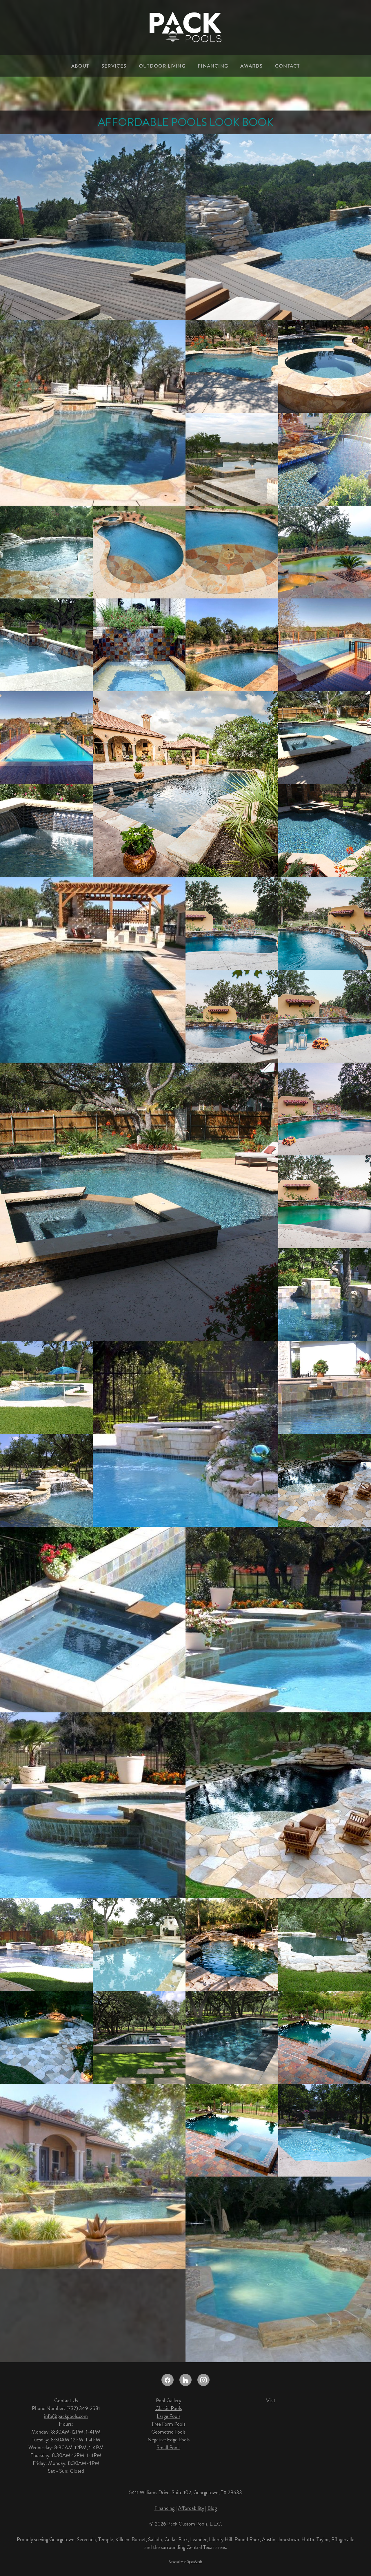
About (80, 66)
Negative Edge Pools (169, 2440)
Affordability (191, 2508)
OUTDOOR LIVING (162, 66)
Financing (164, 2508)
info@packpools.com (66, 2416)
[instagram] (203, 2380)
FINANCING (213, 66)
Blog (212, 2508)
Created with (186, 2562)
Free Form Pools (169, 2424)
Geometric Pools (168, 2432)
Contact (287, 66)
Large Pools (169, 2416)
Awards (251, 66)
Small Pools (168, 2447)
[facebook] (168, 2380)
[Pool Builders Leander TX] (93, 413)
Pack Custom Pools (187, 2524)
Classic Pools (169, 2408)
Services (114, 66)
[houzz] (185, 2380)
